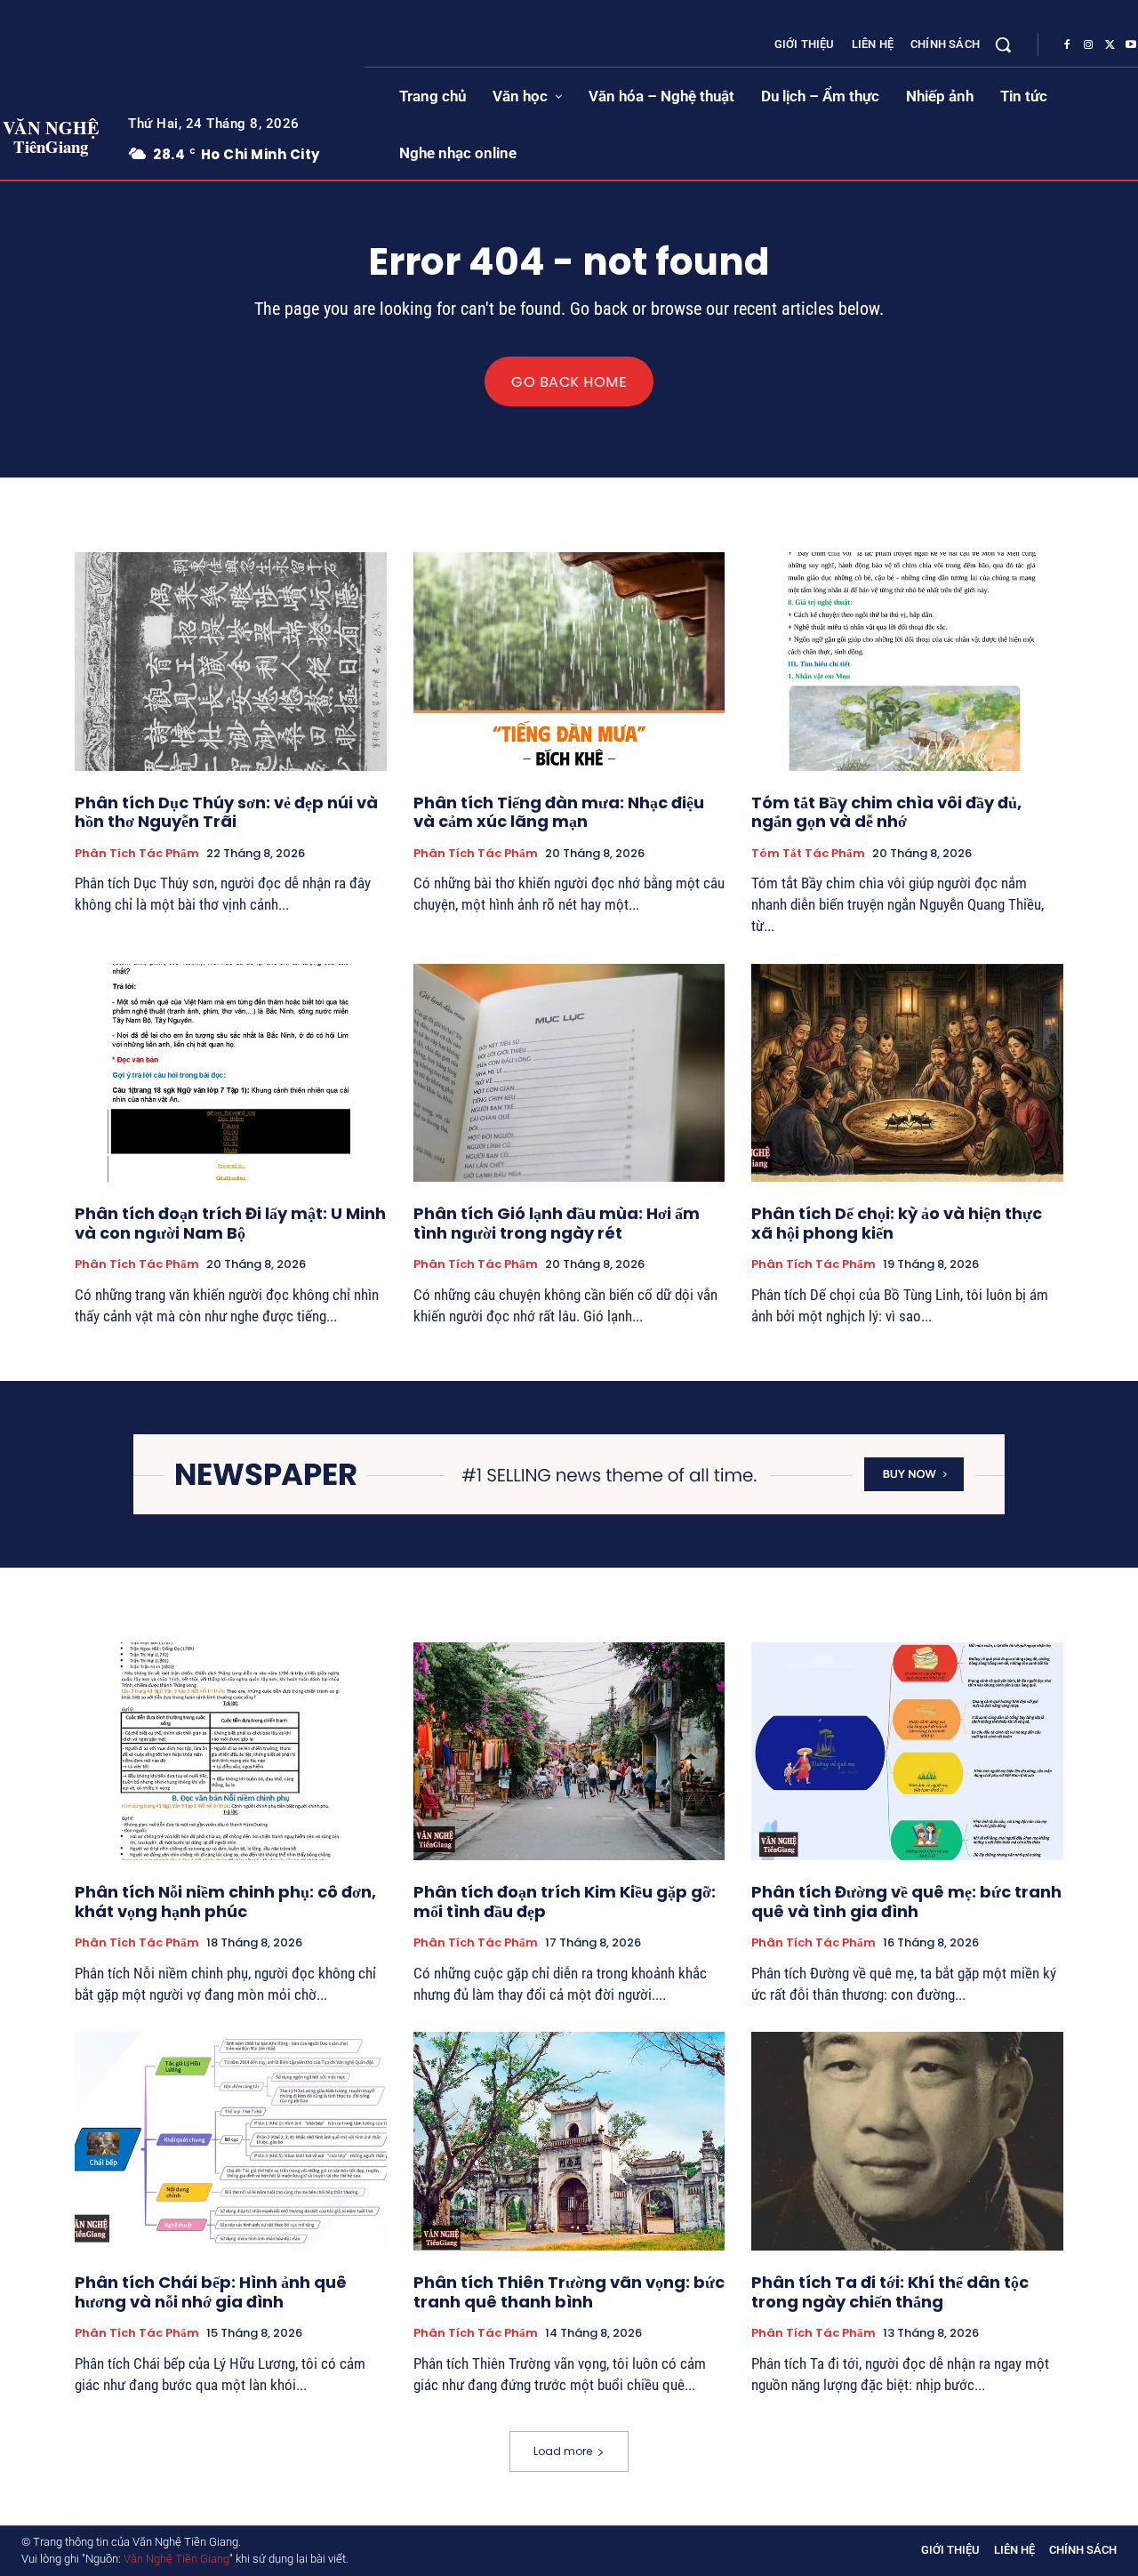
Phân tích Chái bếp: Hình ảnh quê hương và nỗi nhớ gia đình (211, 2292)
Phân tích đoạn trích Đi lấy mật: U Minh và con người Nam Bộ (230, 1223)
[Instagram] (1088, 45)
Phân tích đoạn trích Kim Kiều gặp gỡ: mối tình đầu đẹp (565, 1902)
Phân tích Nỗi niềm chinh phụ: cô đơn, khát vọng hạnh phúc (225, 1902)
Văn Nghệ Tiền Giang (176, 2559)
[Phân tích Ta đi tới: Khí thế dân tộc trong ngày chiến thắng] (907, 2141)
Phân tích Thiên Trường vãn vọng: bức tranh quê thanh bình (569, 2292)
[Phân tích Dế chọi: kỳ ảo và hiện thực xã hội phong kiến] (907, 1073)
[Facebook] (1067, 45)
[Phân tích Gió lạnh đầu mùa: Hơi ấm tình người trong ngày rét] (569, 1073)
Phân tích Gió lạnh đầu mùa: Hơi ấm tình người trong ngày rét (557, 1223)
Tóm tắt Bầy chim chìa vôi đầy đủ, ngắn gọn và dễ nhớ (886, 812)
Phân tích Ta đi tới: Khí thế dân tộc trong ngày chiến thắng (890, 2292)
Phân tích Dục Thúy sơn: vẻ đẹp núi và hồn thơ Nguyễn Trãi (226, 812)
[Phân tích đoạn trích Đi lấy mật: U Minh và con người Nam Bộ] (231, 1073)
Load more (563, 2451)
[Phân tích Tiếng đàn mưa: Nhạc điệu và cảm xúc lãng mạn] (569, 661)
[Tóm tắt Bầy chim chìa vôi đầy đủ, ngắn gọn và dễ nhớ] (907, 661)
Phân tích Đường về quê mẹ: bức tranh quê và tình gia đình (906, 1902)
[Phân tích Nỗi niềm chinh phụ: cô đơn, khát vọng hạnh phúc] (231, 1751)
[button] (1003, 44)
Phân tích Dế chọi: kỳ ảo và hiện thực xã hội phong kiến (897, 1223)
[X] (1110, 45)
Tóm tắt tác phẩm (808, 854)
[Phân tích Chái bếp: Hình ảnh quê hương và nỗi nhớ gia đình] (231, 2141)
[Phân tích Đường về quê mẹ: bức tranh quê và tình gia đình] (907, 1751)
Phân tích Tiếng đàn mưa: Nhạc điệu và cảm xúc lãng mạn (559, 812)
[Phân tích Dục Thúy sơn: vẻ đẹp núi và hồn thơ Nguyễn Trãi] (231, 661)
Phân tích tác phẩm (137, 854)
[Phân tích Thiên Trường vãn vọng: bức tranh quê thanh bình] (569, 2141)
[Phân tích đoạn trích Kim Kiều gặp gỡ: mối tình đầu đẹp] (569, 1751)
